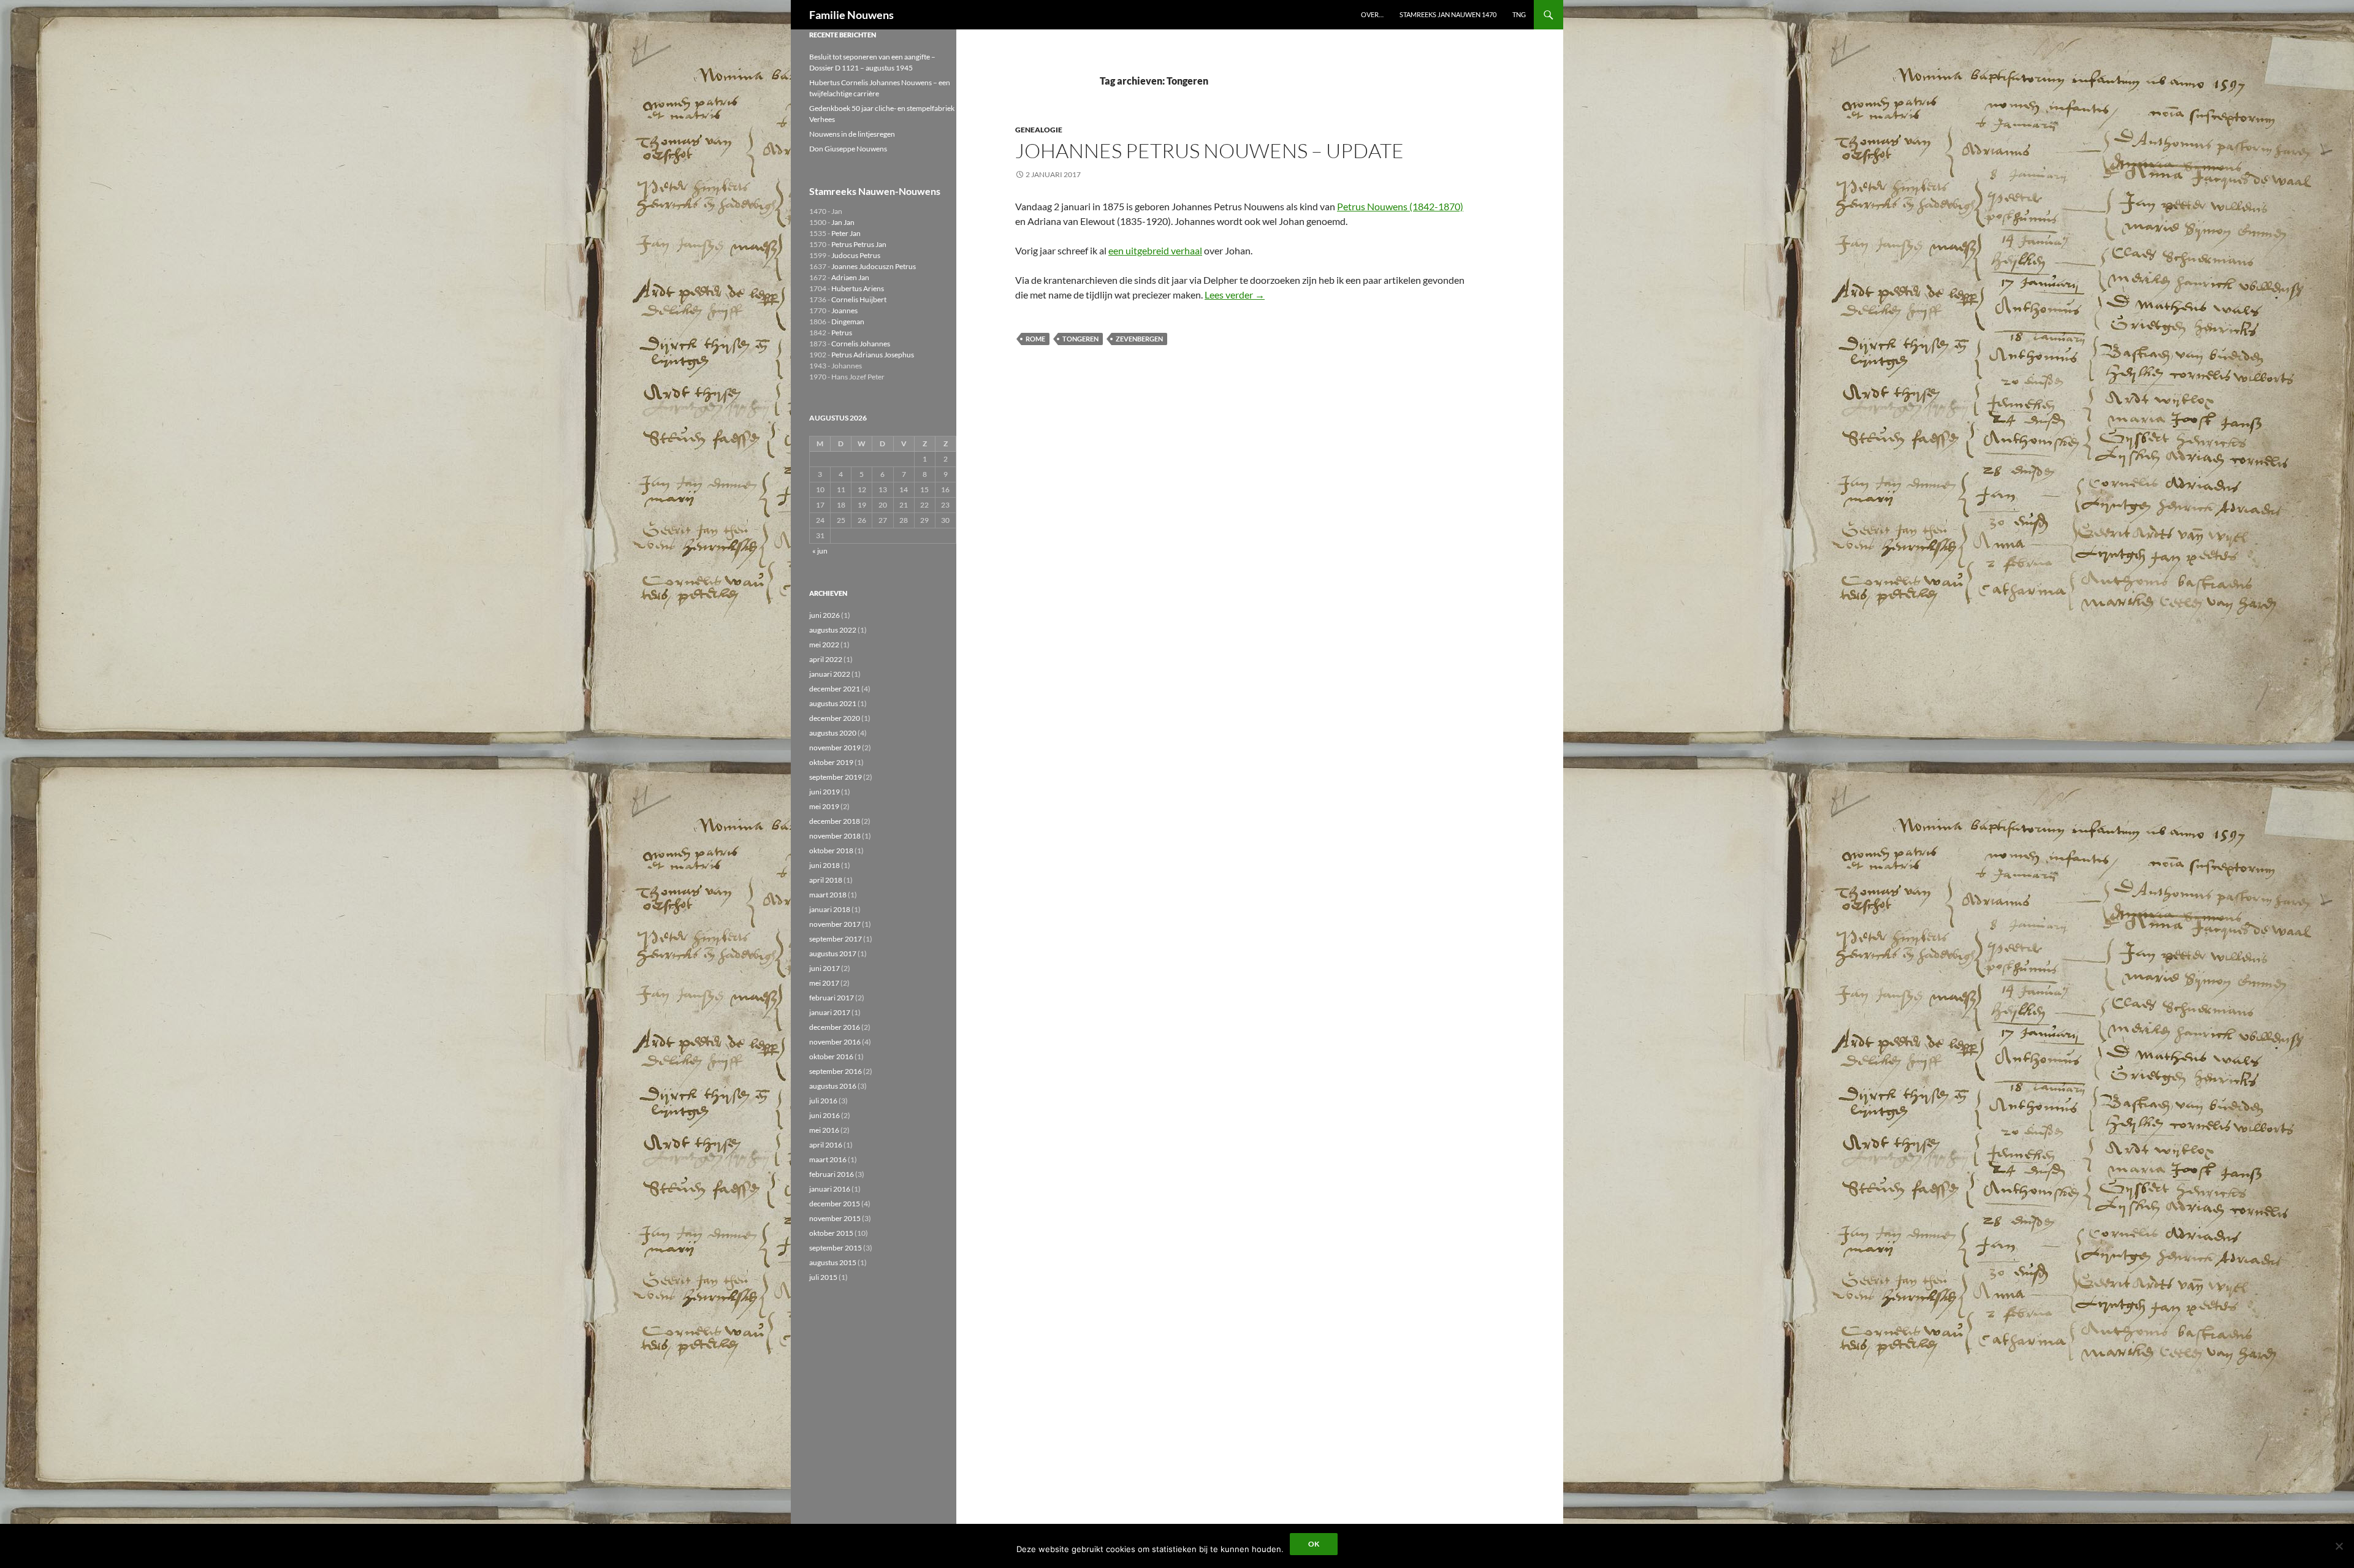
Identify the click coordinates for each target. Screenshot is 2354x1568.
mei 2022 (824, 645)
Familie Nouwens (851, 15)
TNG (1519, 14)
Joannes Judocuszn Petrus (874, 266)
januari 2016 (830, 1189)
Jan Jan (843, 222)
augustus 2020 (833, 733)
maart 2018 (828, 895)
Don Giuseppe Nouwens (848, 149)
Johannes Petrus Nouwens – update (1209, 150)
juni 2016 (825, 1115)
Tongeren (1080, 339)
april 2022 (826, 659)
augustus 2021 (833, 703)
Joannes (844, 310)
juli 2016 (823, 1101)
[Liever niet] (2339, 1546)
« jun (820, 551)
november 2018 (835, 836)
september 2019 (836, 777)
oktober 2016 (831, 1056)
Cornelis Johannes (861, 344)
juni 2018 (825, 865)
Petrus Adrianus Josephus (873, 355)
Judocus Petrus (856, 255)
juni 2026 (825, 615)
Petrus (842, 333)
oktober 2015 (831, 1233)
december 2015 (835, 1204)
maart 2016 (828, 1159)
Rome (1035, 339)
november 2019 (835, 748)
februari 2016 (832, 1174)
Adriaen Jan (850, 277)
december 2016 (835, 1027)
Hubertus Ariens (858, 288)
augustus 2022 (833, 630)
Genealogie (1039, 130)
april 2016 (826, 1145)
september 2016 (836, 1071)
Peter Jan (846, 233)
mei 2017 (824, 983)
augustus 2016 (833, 1086)
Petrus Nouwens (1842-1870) (1400, 206)
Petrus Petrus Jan (859, 244)
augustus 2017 (833, 953)
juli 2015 (823, 1277)
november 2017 (835, 924)
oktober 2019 (831, 762)
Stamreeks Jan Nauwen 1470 (1448, 14)
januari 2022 (830, 674)
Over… (1372, 14)
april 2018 (826, 880)
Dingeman (848, 322)
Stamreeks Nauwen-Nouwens (875, 191)
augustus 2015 (833, 1262)
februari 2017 (832, 998)
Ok (1314, 1544)
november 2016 (835, 1042)
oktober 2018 (831, 851)
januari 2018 (830, 909)
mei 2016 (824, 1130)
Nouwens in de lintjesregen (852, 134)
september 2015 (836, 1248)
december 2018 (835, 821)
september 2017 (836, 939)
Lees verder (1235, 295)
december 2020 (835, 718)
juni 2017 (825, 968)
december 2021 (835, 689)
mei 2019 (824, 806)
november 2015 (835, 1218)
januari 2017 (830, 1012)
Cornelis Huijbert (859, 299)
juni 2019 (825, 792)
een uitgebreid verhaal (1155, 250)
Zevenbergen (1139, 339)
